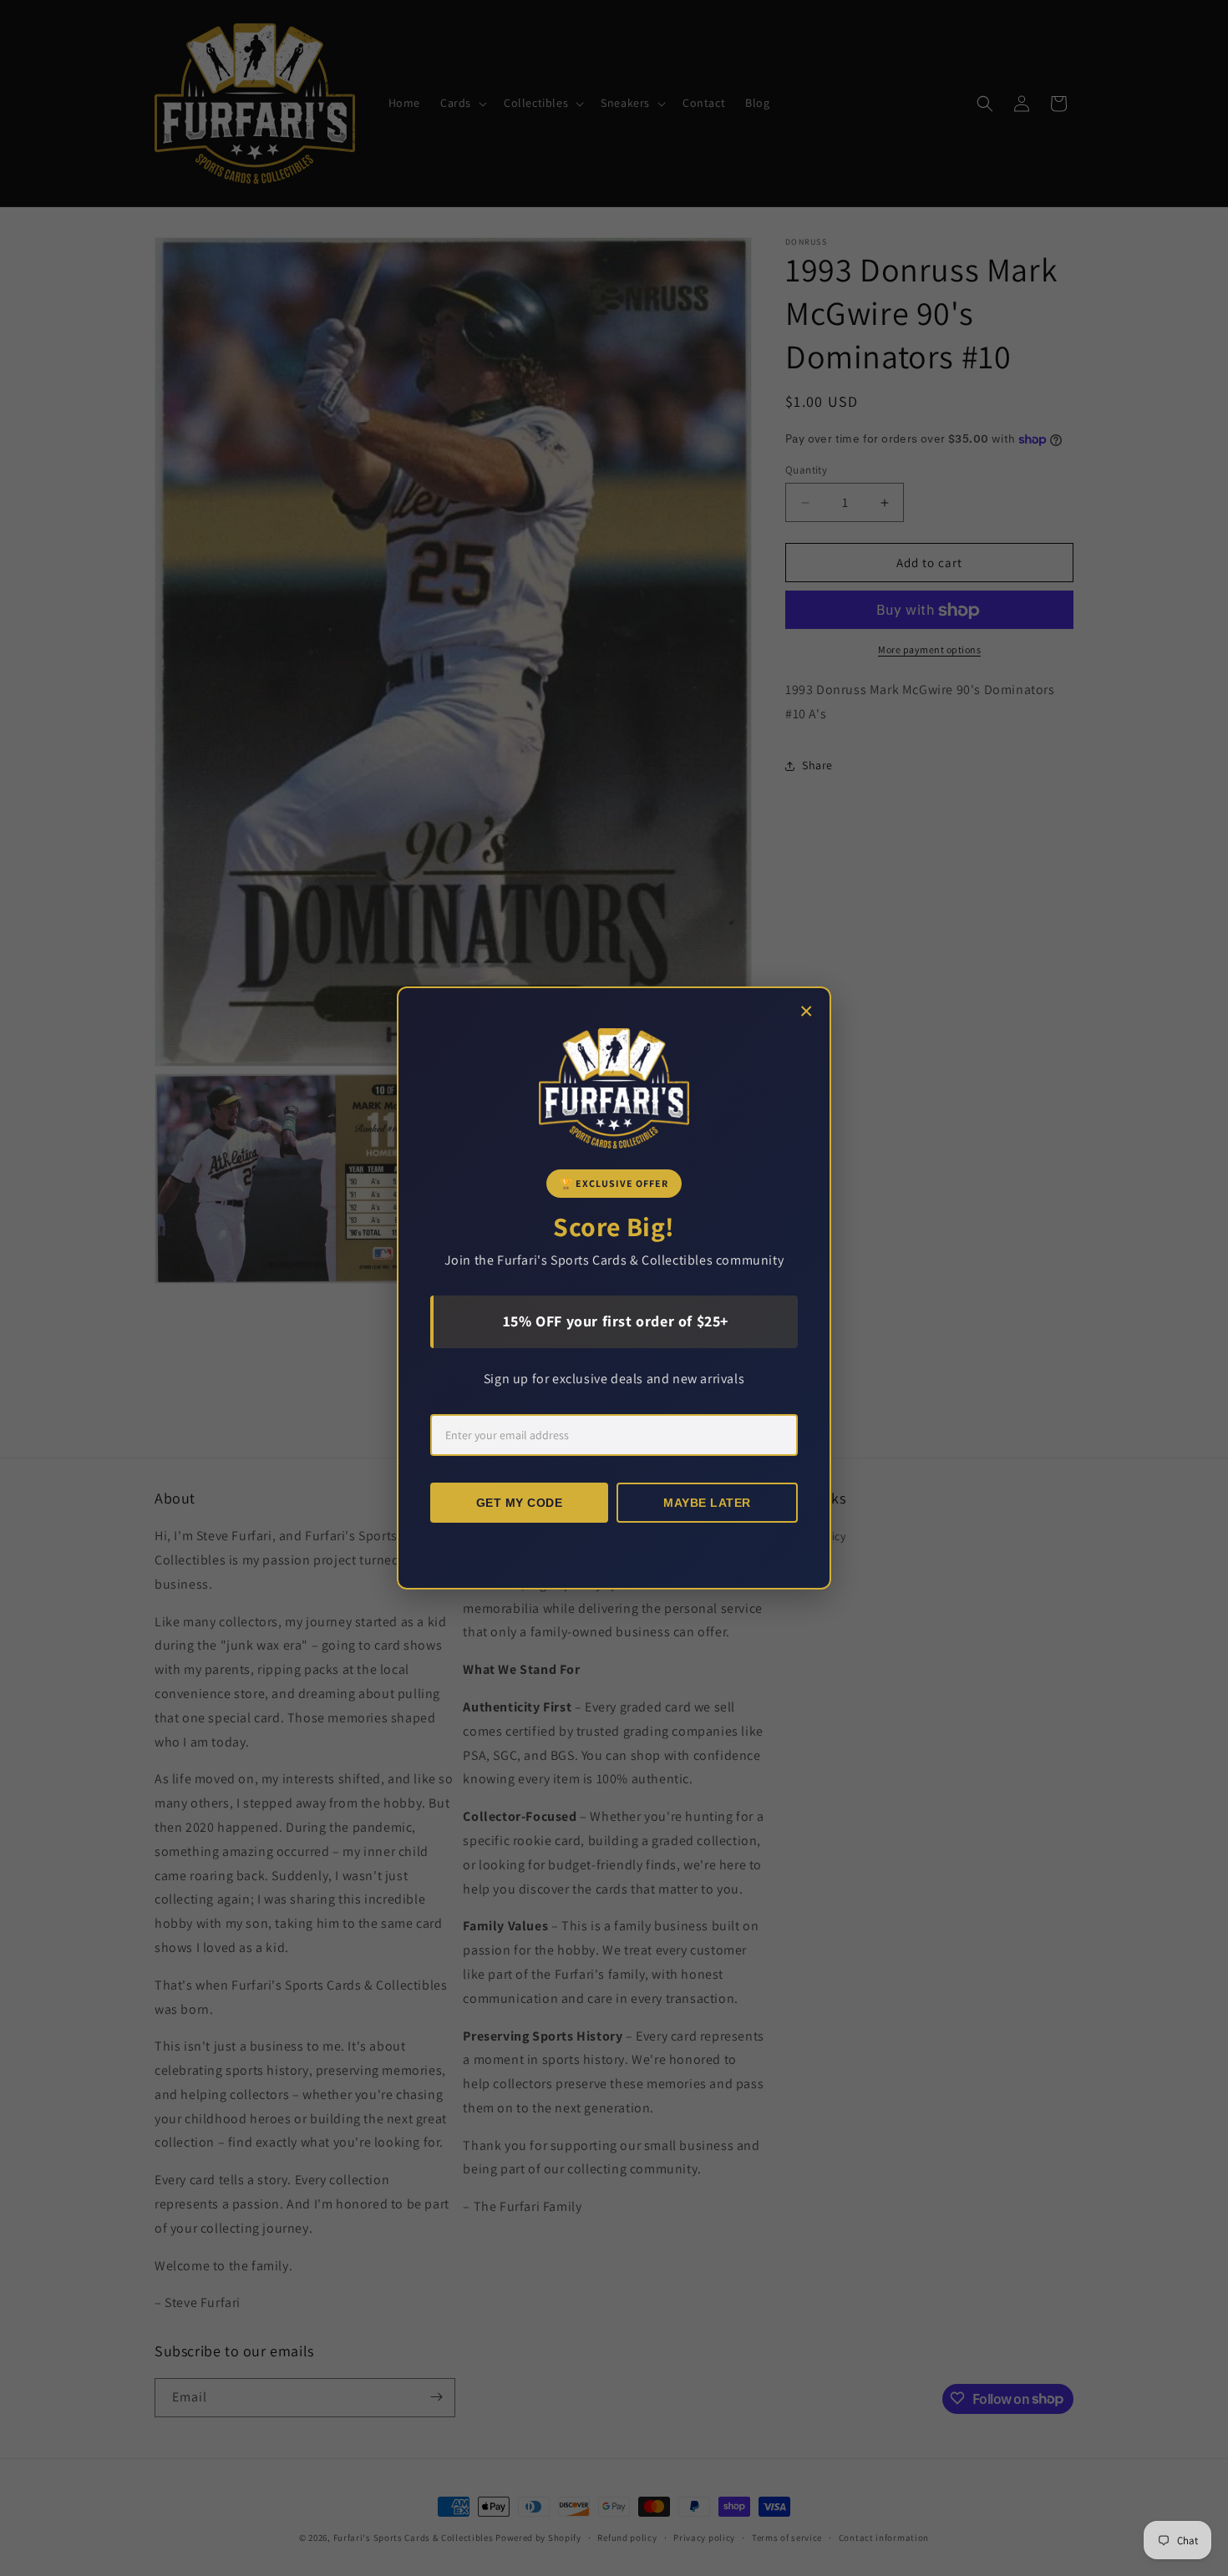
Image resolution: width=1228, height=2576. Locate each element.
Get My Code (520, 1503)
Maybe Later (707, 1503)
